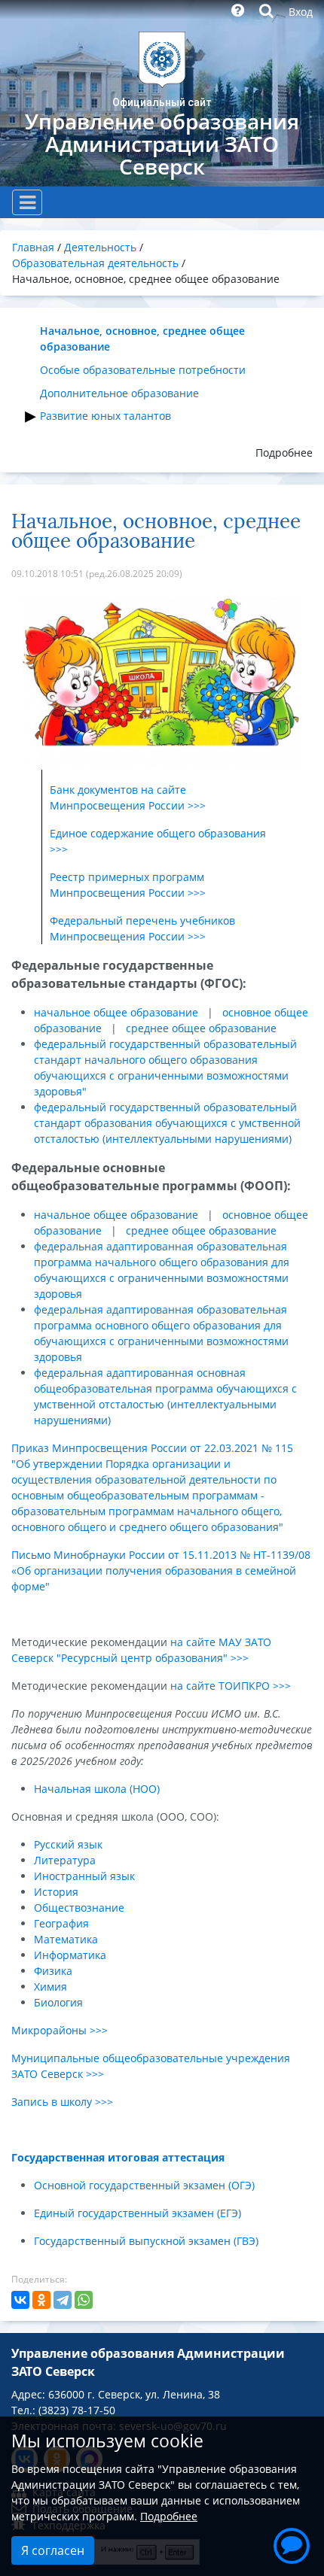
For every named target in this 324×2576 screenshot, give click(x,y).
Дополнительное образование (119, 393)
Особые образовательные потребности (143, 370)
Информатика (70, 1955)
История (56, 1892)
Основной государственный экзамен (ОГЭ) (144, 2185)
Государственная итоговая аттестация (118, 2157)
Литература (65, 1860)
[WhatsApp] (84, 2300)
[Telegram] (63, 2300)
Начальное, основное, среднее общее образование (142, 339)
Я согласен (53, 2550)
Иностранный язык (84, 1876)
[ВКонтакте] (20, 2300)
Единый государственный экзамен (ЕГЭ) (138, 2213)
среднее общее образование (201, 1028)
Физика (53, 1971)
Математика (66, 1939)
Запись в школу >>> (62, 2102)
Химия (50, 1987)
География (61, 1923)
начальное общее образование (116, 1012)
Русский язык (68, 1844)
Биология (58, 2002)
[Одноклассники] (41, 2300)
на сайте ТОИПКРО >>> (231, 1686)
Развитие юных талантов (105, 416)
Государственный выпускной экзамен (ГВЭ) (146, 2241)
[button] (292, 2544)
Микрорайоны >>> (60, 2030)
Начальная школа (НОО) (97, 1789)
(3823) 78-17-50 (77, 2410)
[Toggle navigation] (27, 202)
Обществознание (79, 1908)
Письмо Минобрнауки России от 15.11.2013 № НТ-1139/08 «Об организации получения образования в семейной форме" (161, 1571)
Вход (301, 12)
